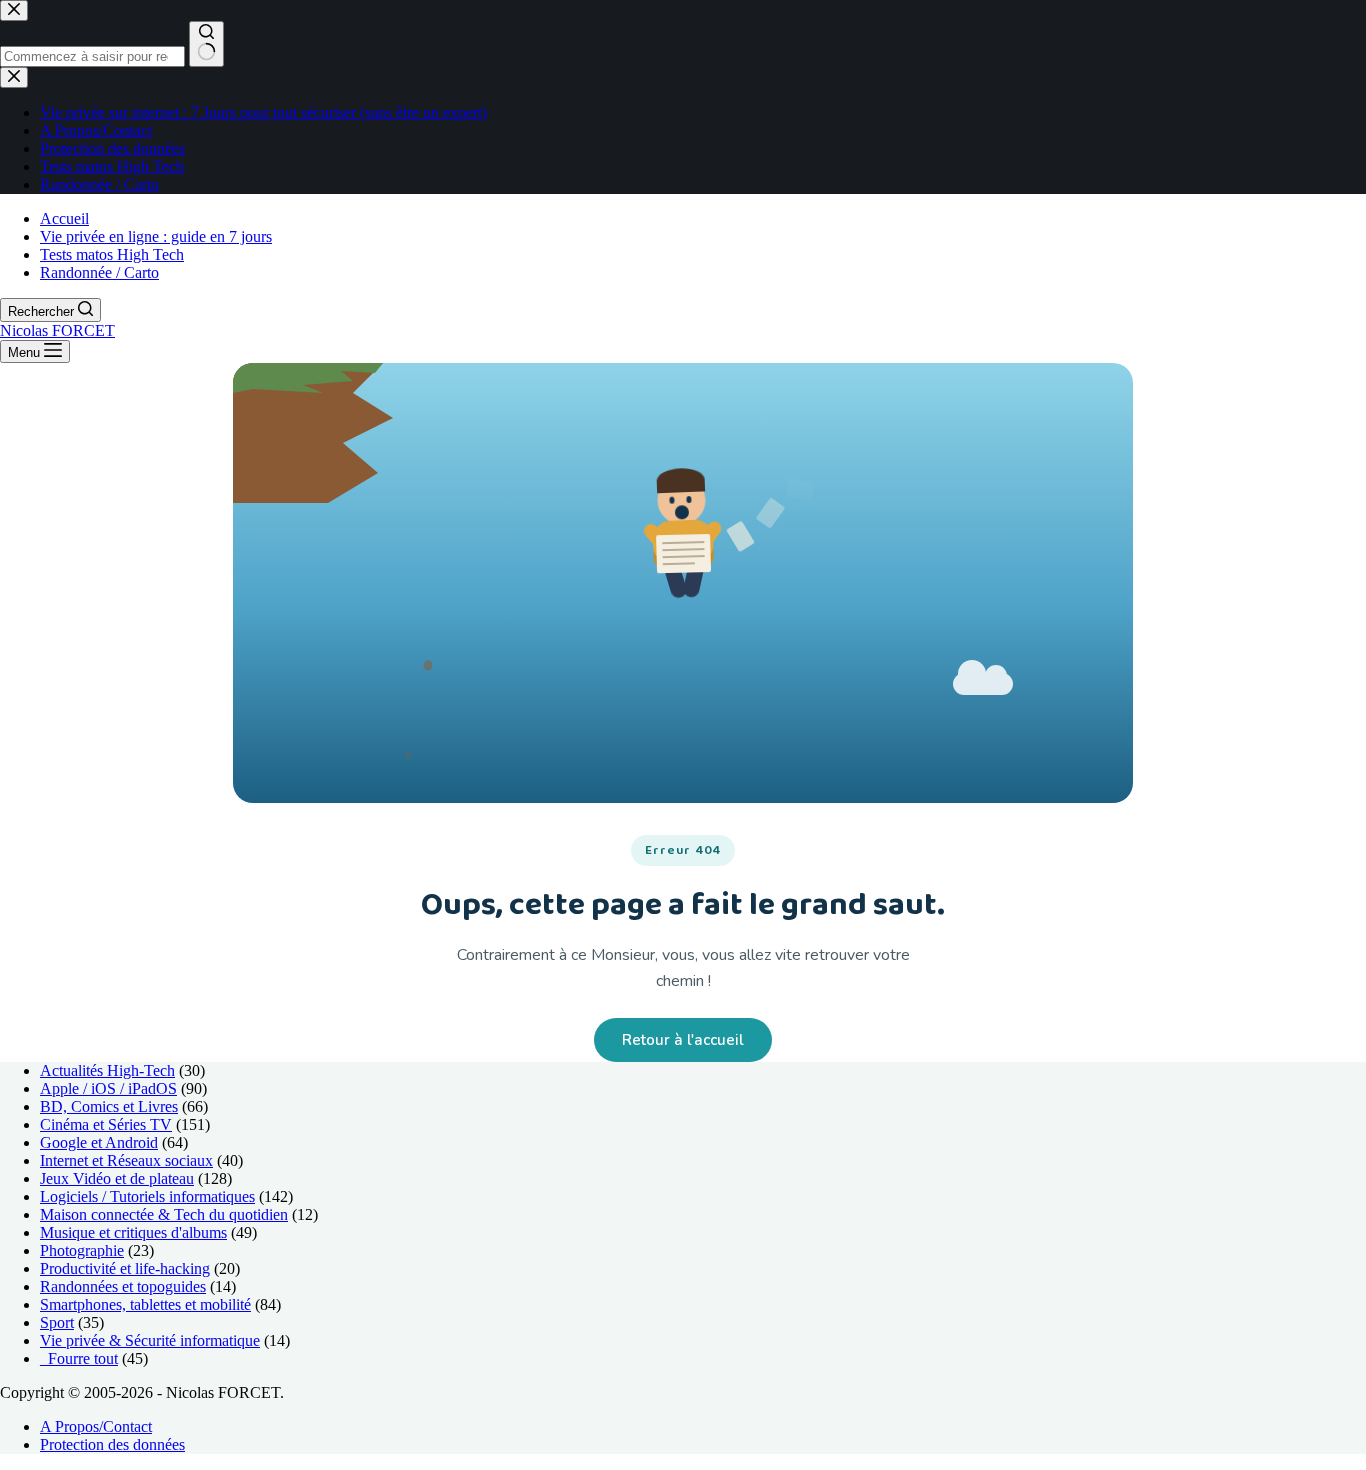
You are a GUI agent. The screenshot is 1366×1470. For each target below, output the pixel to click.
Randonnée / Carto (99, 272)
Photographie (82, 1250)
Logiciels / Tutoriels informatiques (147, 1196)
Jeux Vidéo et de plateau (117, 1178)
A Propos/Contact (96, 1426)
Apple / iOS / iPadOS (108, 1088)
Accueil (64, 218)
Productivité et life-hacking (125, 1268)
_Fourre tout (79, 1358)
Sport (57, 1322)
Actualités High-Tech (107, 1070)
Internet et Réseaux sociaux (126, 1160)
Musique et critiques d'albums (133, 1232)
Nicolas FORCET (57, 330)
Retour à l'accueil (683, 1040)
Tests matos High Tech (112, 254)
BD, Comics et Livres (109, 1106)
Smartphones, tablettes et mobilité (145, 1304)
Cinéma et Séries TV (106, 1124)
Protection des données (112, 1444)
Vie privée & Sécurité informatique (150, 1340)
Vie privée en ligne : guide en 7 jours (156, 236)
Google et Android (99, 1142)
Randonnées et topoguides (123, 1286)
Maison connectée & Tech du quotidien (164, 1214)
